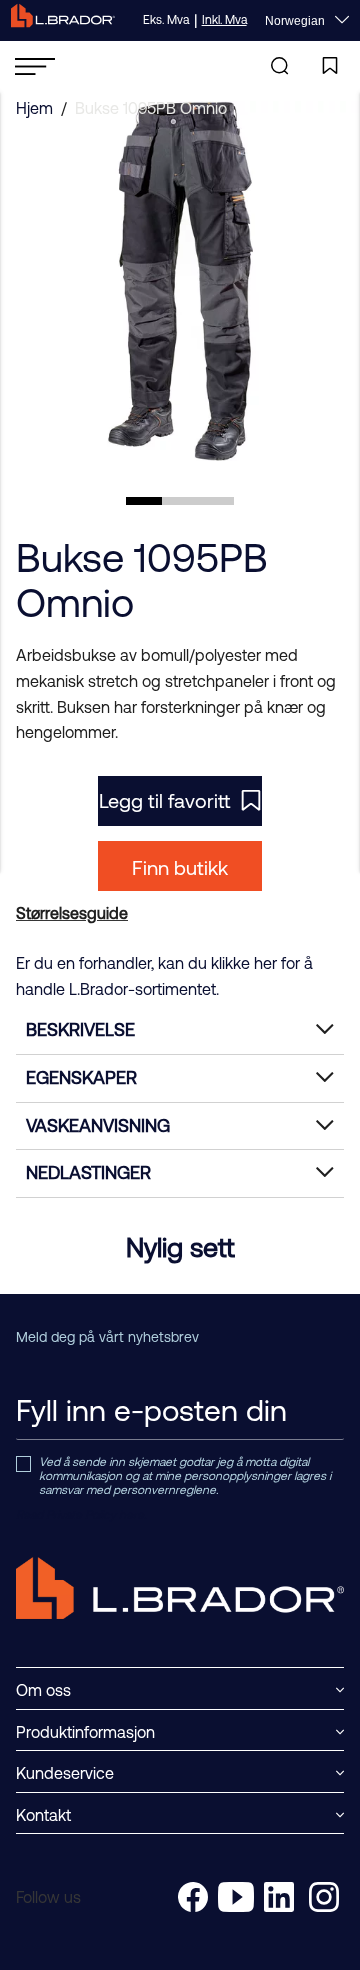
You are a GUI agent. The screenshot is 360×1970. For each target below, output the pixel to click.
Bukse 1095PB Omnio (151, 108)
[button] (144, 501)
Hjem (34, 108)
